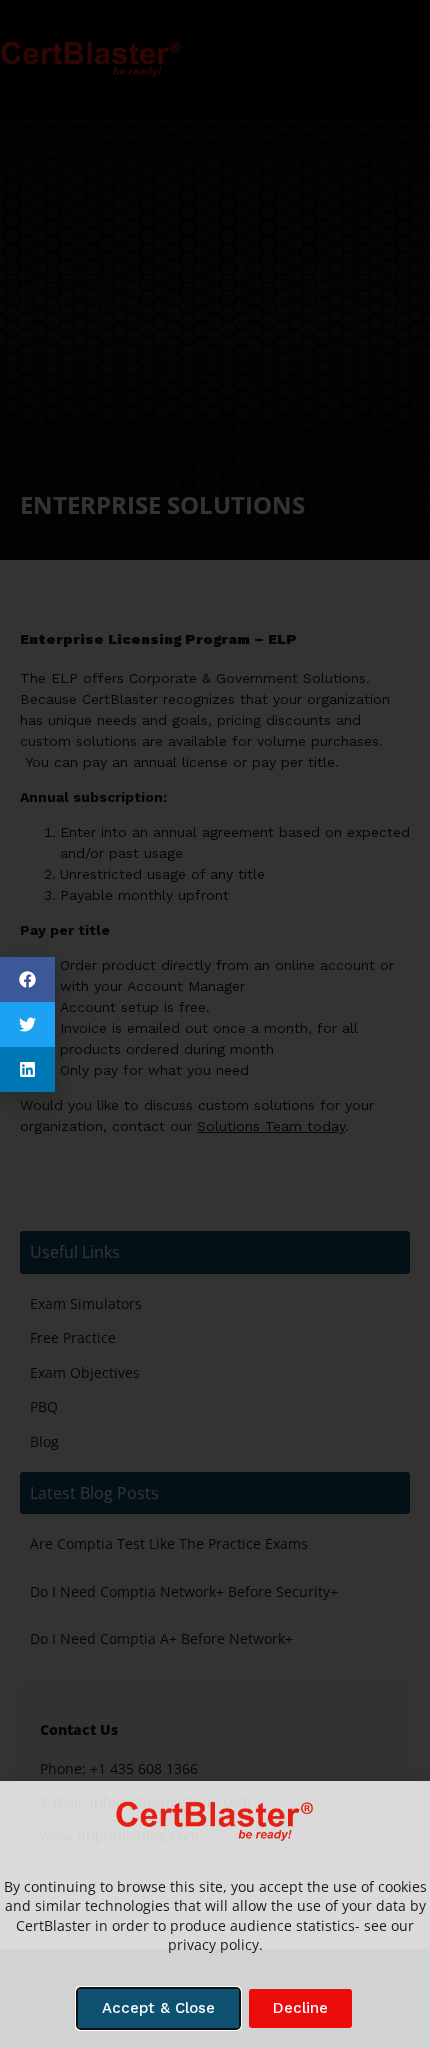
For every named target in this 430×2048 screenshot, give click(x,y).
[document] (215, 1024)
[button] (27, 979)
